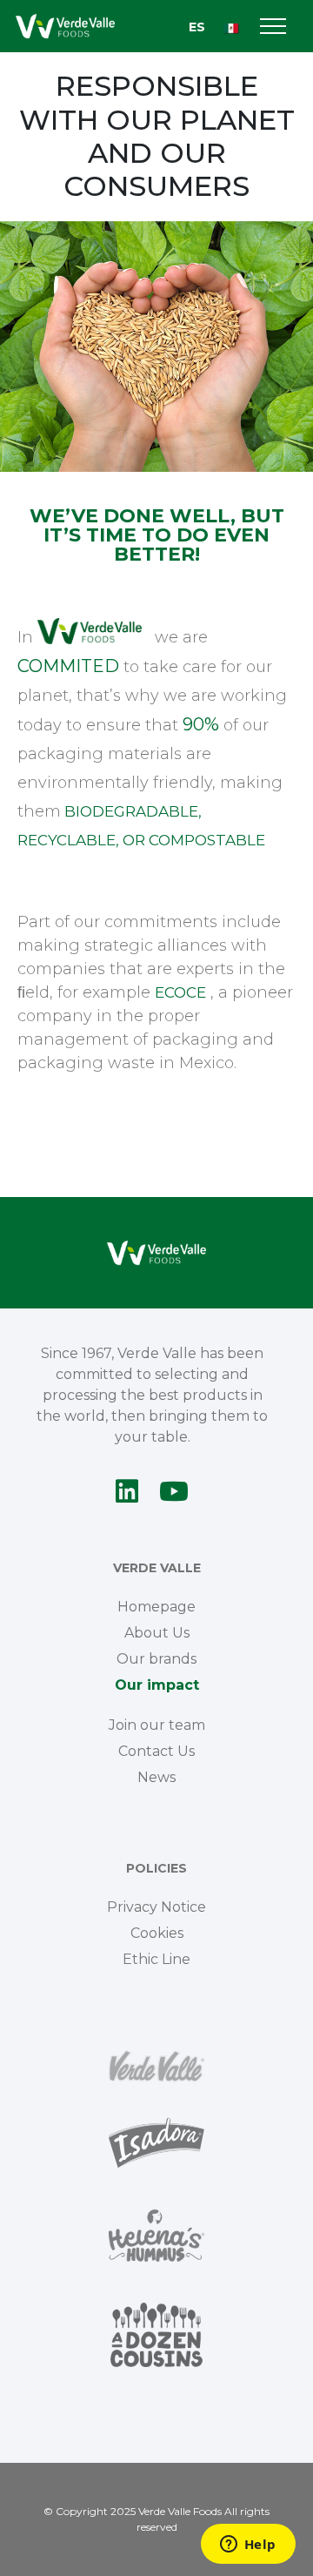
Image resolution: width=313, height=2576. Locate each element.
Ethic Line (156, 1959)
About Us (157, 1633)
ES (197, 27)
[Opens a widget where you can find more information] (248, 2546)
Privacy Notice (156, 1907)
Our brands (156, 1659)
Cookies (157, 1933)
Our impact (157, 1685)
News (156, 1777)
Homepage (156, 1607)
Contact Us (156, 1751)
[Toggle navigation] (273, 27)
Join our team (157, 1725)
